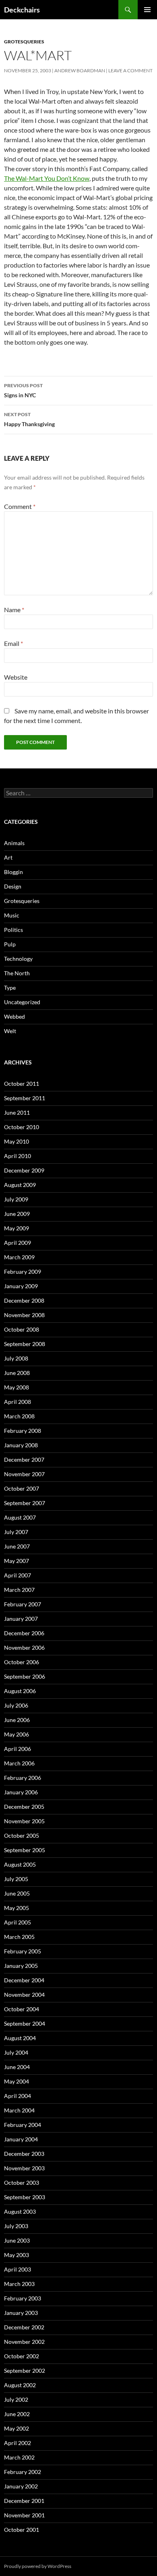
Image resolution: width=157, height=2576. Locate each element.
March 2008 (19, 1416)
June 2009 (17, 1214)
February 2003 (23, 2298)
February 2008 (23, 1431)
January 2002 (21, 2486)
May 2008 (17, 1387)
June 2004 (17, 2067)
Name (14, 610)
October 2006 (22, 1662)
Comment (20, 506)
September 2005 (25, 1850)
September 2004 (25, 2023)
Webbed (14, 1016)
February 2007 (23, 1604)
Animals (14, 843)
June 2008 (17, 1373)
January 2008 (21, 1445)
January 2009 (21, 1286)
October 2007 (22, 1488)
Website (16, 677)
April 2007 (18, 1575)
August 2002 (20, 2385)
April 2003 (18, 2269)
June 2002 (17, 2414)
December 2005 (24, 1807)
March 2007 (19, 1590)
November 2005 (24, 1821)
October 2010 (22, 1127)
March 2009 (19, 1257)
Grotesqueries (24, 42)
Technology (18, 959)
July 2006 (16, 1705)
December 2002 (24, 2327)
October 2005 (22, 1835)
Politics (13, 930)
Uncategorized (22, 1002)
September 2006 (25, 1676)
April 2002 (18, 2443)
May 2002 (17, 2428)
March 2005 (19, 1937)
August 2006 (20, 1691)
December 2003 (24, 2154)
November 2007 (24, 1474)
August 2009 (20, 1185)
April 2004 (18, 2096)
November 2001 (24, 2515)
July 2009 (16, 1199)
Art (8, 857)
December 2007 (24, 1460)
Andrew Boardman (80, 70)
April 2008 (18, 1402)
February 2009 (23, 1272)
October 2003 (22, 2183)
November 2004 (24, 1995)
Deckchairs (22, 10)
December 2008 (24, 1300)
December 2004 (24, 1980)
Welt (10, 1031)
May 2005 (17, 1908)
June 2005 (17, 1893)
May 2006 (17, 1734)
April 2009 (18, 1243)
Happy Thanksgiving (29, 419)
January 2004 (21, 2139)
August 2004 (20, 2038)
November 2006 (24, 1648)
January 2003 (21, 2313)
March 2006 (19, 1763)
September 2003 (25, 2197)
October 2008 (22, 1329)
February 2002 (23, 2472)
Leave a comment (130, 70)
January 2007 (21, 1619)
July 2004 (16, 2052)
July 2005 (16, 1879)
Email (13, 643)
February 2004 (23, 2125)
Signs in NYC (23, 390)
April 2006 (18, 1749)
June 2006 (17, 1720)
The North (17, 973)
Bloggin (13, 872)
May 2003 (17, 2255)
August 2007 (20, 1517)
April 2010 (18, 1156)
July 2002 (16, 2399)
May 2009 (17, 1228)
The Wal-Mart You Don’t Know (47, 178)
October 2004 (22, 2009)
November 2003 (24, 2168)
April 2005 (18, 1922)
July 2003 (16, 2226)
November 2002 (24, 2342)
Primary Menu (147, 10)
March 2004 (19, 2110)
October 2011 (22, 1084)
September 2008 (25, 1344)
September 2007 (25, 1503)
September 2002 (25, 2371)
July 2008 (16, 1358)
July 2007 (16, 1532)
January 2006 (21, 1792)
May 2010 (17, 1141)
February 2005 (23, 1951)
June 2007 (17, 1546)
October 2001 (22, 2530)
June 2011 (17, 1112)
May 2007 (17, 1561)
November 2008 (24, 1315)
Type (10, 988)
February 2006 (23, 1778)
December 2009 (24, 1170)
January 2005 (21, 1966)
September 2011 (25, 1098)
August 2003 (20, 2211)
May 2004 (17, 2081)
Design (13, 886)
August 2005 (20, 1864)
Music (12, 915)
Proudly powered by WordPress (38, 2566)
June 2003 (17, 2240)
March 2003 (19, 2284)
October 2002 (22, 2356)
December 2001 (24, 2501)
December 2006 (24, 1633)
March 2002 (19, 2457)
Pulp (10, 944)
